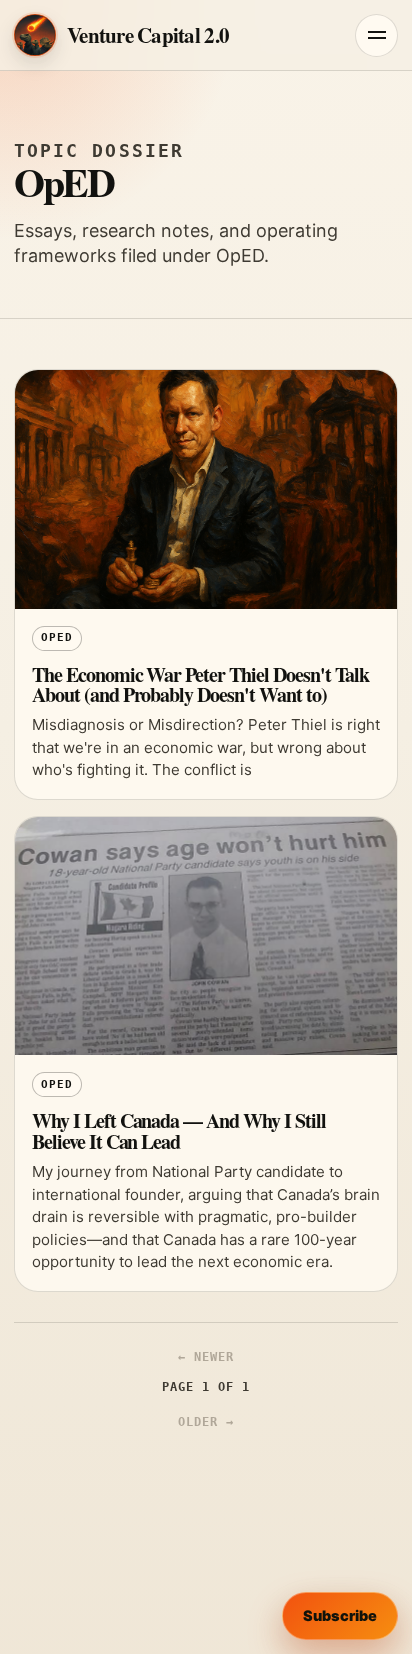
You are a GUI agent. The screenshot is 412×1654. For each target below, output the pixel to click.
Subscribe (340, 1616)
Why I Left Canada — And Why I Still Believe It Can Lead (179, 1131)
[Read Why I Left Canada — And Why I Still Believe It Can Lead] (206, 936)
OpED (57, 637)
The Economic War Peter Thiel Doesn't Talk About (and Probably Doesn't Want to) (200, 685)
